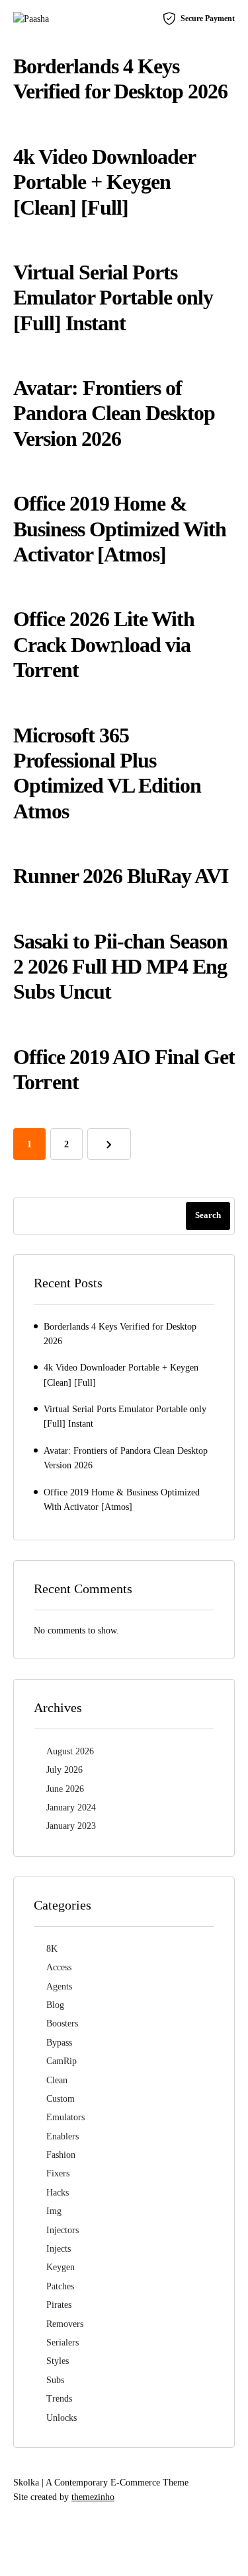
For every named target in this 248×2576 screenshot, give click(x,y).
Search (208, 1215)
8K (52, 1949)
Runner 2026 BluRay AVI (121, 876)
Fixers (58, 2173)
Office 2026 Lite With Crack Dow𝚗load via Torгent (104, 644)
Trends (59, 2399)
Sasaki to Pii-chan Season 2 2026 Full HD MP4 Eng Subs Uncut (120, 967)
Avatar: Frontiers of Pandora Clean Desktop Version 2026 (114, 413)
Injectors (62, 2230)
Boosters (62, 2023)
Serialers (62, 2343)
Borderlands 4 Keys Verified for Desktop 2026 (120, 1334)
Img (54, 2211)
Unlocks (62, 2418)
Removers (65, 2324)
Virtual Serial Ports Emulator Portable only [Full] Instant (113, 298)
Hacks (58, 2193)
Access (59, 1967)
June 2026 (65, 1789)
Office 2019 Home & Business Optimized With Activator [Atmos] (120, 529)
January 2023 (71, 1826)
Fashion (61, 2155)
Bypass (59, 2043)
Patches (60, 2286)
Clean (57, 2080)
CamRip (62, 2061)
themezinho (93, 2497)
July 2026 (64, 1770)
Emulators (65, 2117)
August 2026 (70, 1751)
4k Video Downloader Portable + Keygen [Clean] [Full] (104, 182)
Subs (55, 2380)
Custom (61, 2099)
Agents (59, 1986)
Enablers (62, 2136)
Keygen (61, 2267)
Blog (55, 2005)
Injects (59, 2249)
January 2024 (71, 1807)
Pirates (59, 2305)
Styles (58, 2361)
